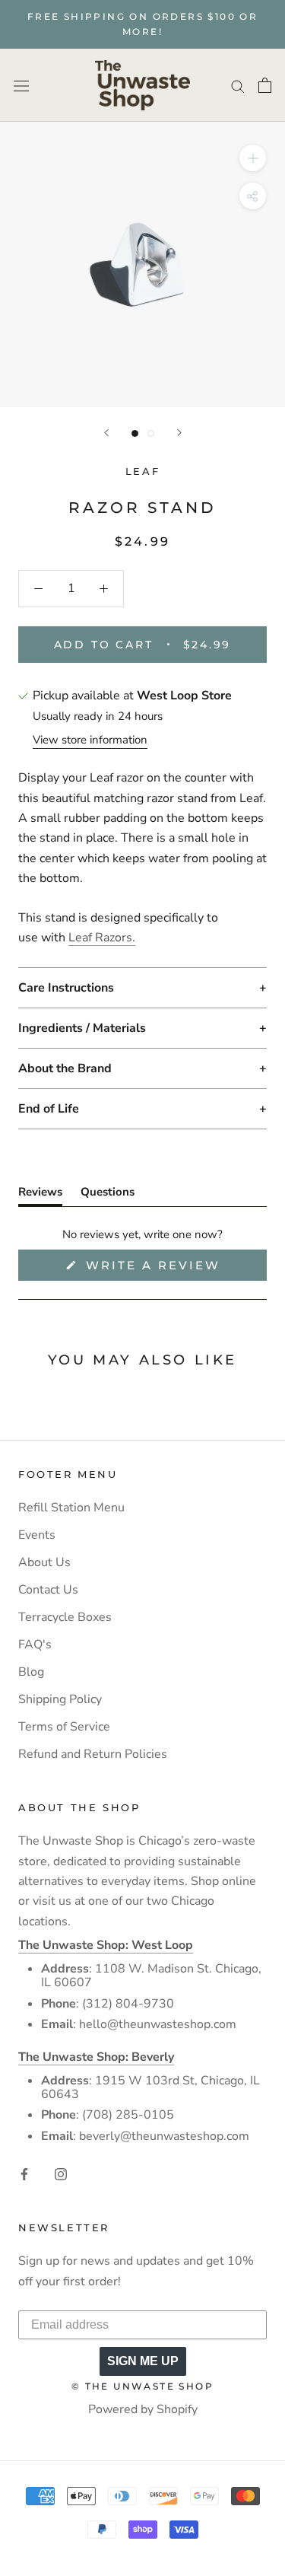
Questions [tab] (108, 1195)
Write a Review (174, 1269)
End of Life (49, 1109)
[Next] (179, 433)
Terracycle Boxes (65, 1617)
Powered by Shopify (143, 2409)
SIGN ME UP (143, 2361)
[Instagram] (61, 2173)
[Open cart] (265, 85)
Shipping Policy (60, 1699)
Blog (31, 1672)
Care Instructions (66, 988)
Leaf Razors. (102, 938)
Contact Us (48, 1590)
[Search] (238, 85)
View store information (90, 740)
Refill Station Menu (71, 1508)
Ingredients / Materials (82, 1028)
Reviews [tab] (40, 1195)
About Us (44, 1562)
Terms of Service (64, 1727)
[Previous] (106, 433)
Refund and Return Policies (93, 1754)
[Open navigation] (21, 85)
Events (37, 1535)
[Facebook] (24, 2173)
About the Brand (65, 1068)
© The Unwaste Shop (142, 2386)
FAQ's (35, 1645)
